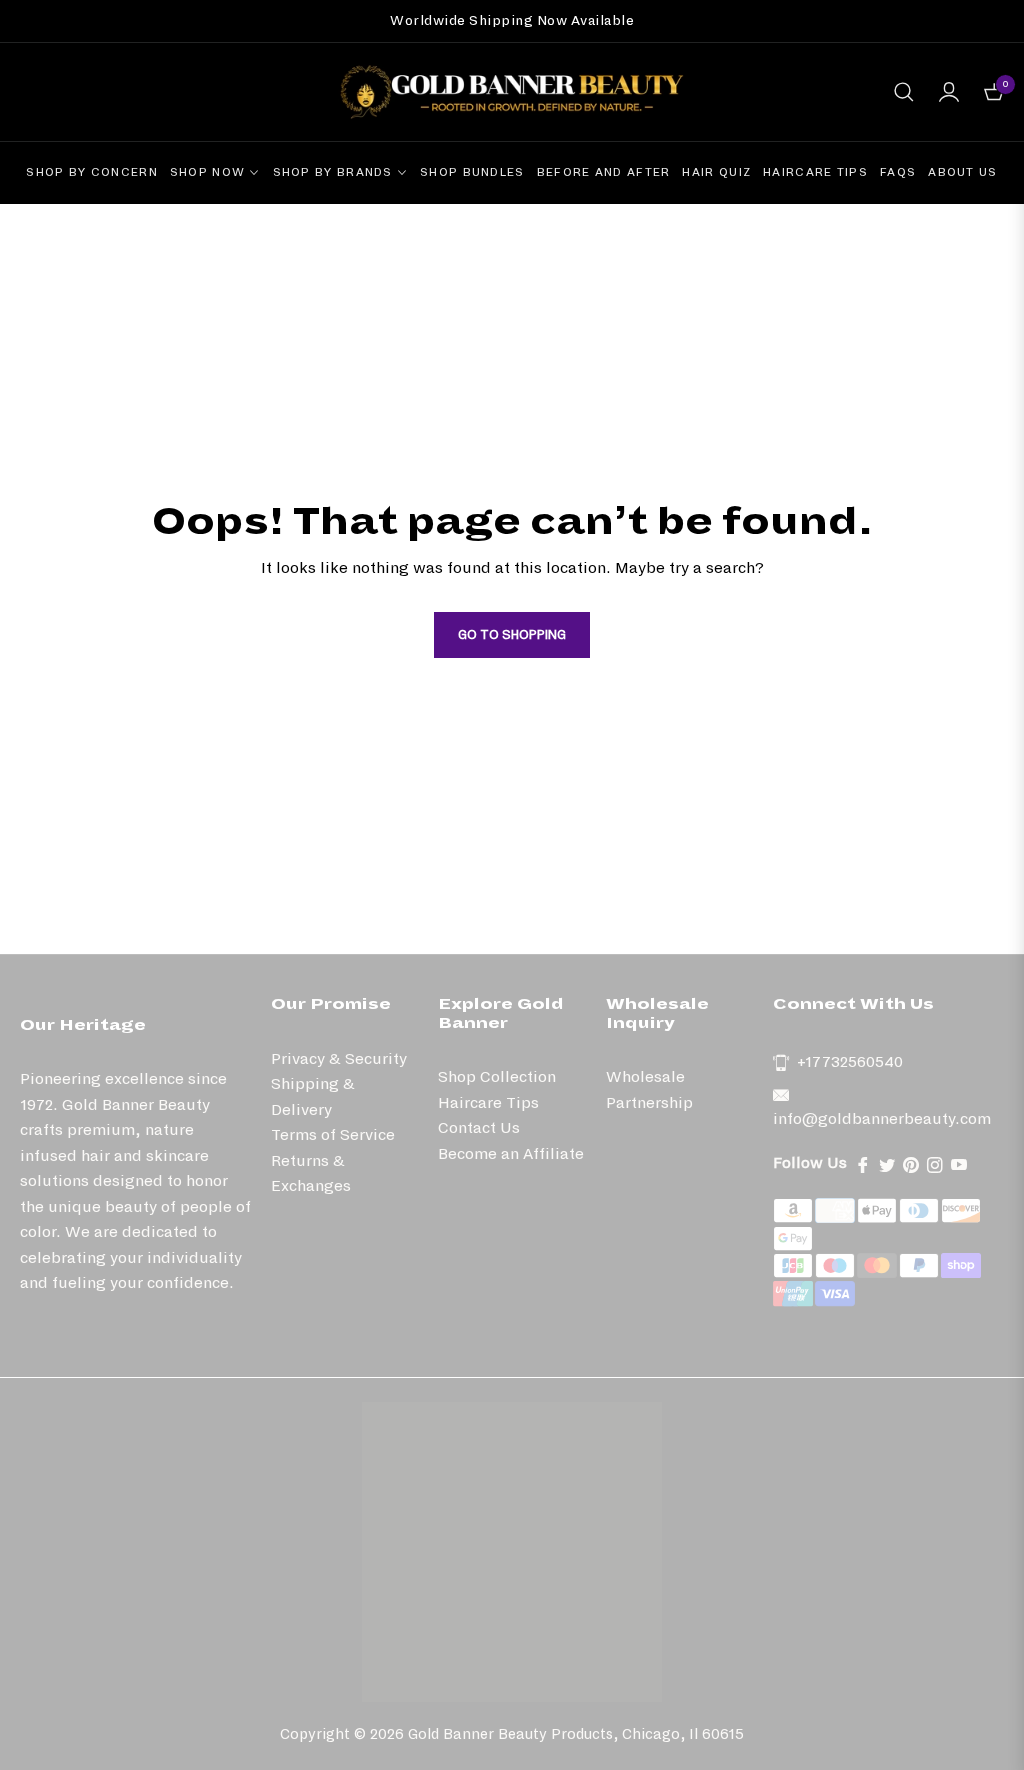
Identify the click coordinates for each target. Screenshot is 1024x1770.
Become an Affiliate (511, 1153)
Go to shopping (512, 635)
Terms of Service (333, 1134)
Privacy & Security (339, 1058)
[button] (904, 92)
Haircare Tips (488, 1102)
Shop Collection (497, 1076)
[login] (949, 92)
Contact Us (479, 1127)
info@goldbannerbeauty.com (882, 1118)
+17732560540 (850, 1061)
